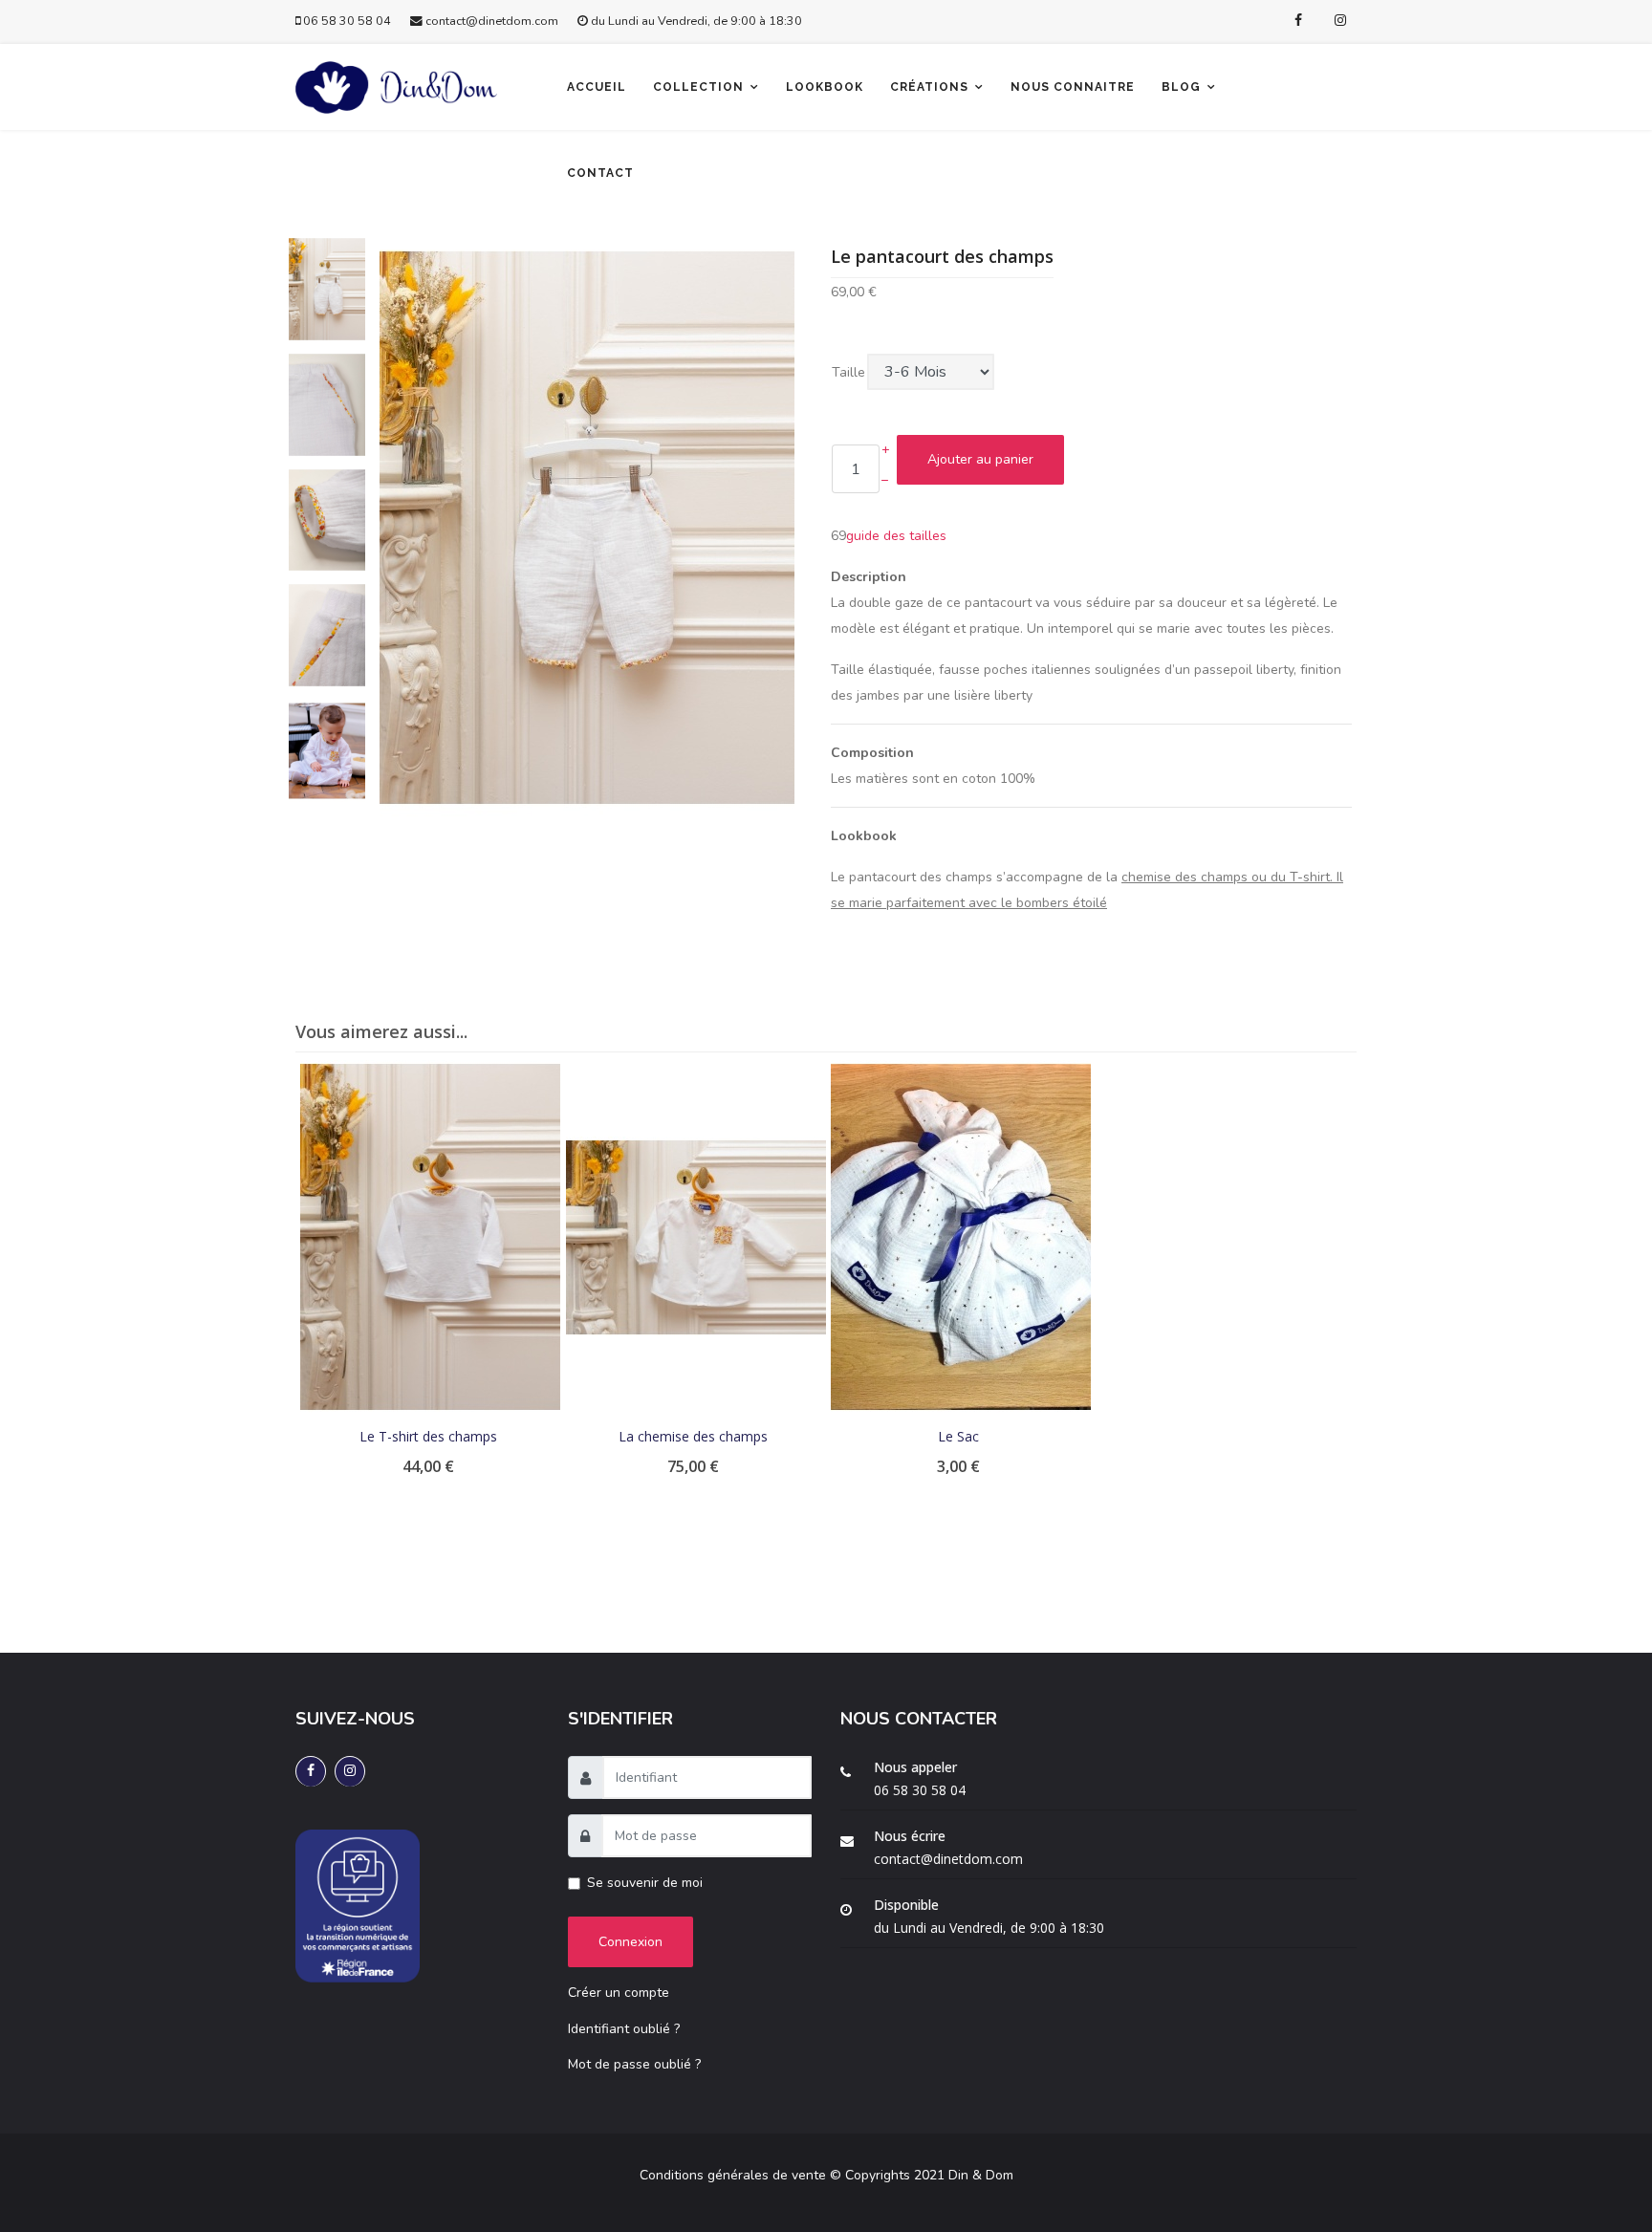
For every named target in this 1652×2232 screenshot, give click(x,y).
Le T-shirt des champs (428, 1436)
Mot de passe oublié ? (634, 2064)
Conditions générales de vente (733, 2175)
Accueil (597, 87)
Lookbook (825, 87)
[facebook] (1298, 21)
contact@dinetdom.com (492, 21)
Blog (1181, 87)
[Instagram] (1340, 21)
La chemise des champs (693, 1436)
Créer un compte (619, 1993)
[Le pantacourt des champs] (587, 526)
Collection (698, 87)
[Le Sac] (961, 1237)
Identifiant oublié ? (624, 2029)
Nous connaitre (1073, 87)
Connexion (630, 1942)
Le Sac (958, 1436)
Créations (929, 87)
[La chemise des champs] (696, 1237)
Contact (600, 173)
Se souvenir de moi (645, 1883)
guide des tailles (896, 536)
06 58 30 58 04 (347, 21)
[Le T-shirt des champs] (430, 1237)
